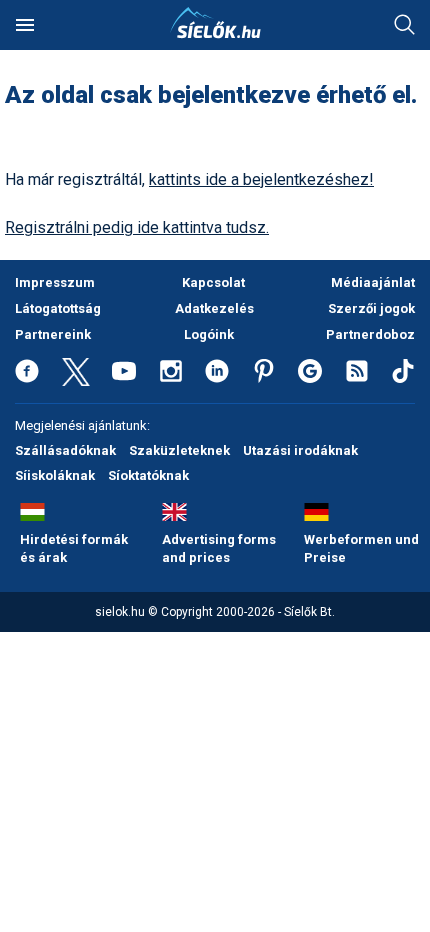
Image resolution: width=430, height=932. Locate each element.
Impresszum (55, 282)
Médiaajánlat (373, 282)
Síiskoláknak (55, 475)
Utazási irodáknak (300, 450)
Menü (25, 25)
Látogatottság (58, 308)
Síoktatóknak (148, 475)
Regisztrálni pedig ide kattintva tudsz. (137, 227)
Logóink (209, 334)
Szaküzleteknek (179, 450)
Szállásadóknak (65, 450)
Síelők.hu (215, 23)
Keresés (405, 25)
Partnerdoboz (370, 334)
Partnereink (53, 334)
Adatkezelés (214, 308)
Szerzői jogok (371, 308)
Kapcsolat (213, 282)
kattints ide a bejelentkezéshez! (261, 179)
